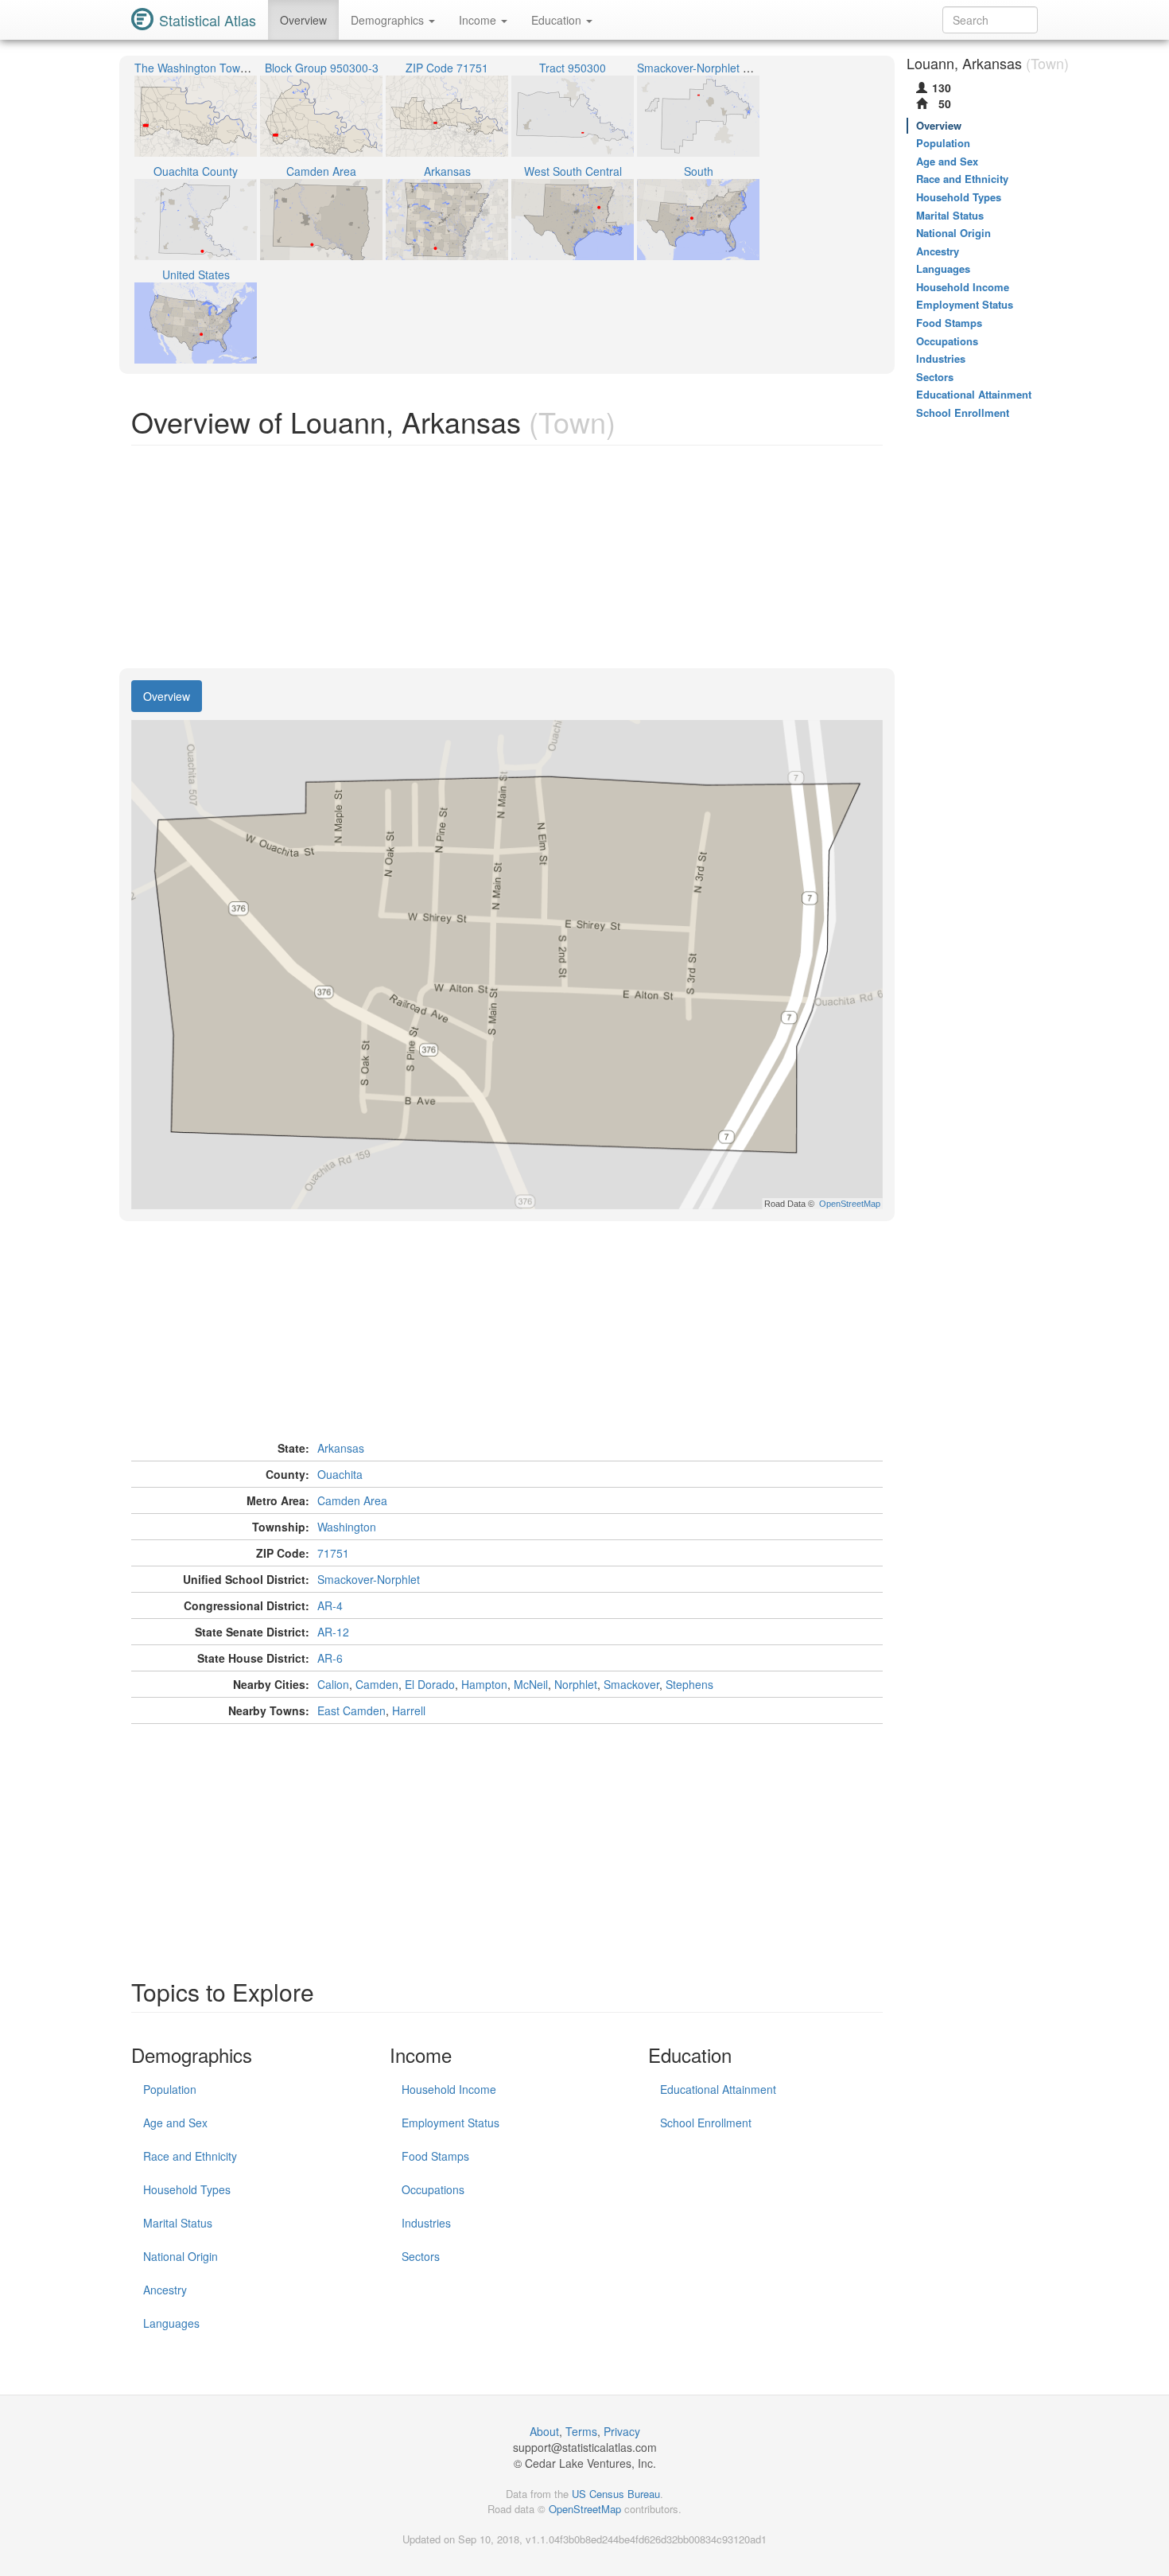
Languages (171, 2323)
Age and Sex (175, 2123)
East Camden (351, 1710)
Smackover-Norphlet (369, 1579)
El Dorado (430, 1684)
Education (558, 20)
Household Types (187, 2189)
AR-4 (330, 1605)
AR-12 (333, 1632)
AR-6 (330, 1658)
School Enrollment (706, 2123)
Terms (581, 2431)
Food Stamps (435, 2156)
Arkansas (341, 1448)
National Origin (181, 2256)
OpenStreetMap (585, 2509)
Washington (347, 1527)
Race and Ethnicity (190, 2156)
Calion (333, 1684)
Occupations (433, 2189)
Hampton (484, 1684)
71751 (333, 1553)
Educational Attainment (718, 2089)
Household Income (449, 2089)
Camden (377, 1684)
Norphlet (576, 1684)
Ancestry (165, 2290)
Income (479, 20)
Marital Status (178, 2223)
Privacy (622, 2431)
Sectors (421, 2256)
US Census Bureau (616, 2494)
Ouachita (340, 1474)
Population (170, 2089)
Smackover (631, 1684)
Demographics (389, 20)
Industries (426, 2223)
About (544, 2431)
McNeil (531, 1684)
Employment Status (451, 2123)
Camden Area (352, 1500)
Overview (303, 20)
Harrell (409, 1710)
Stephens (689, 1684)
